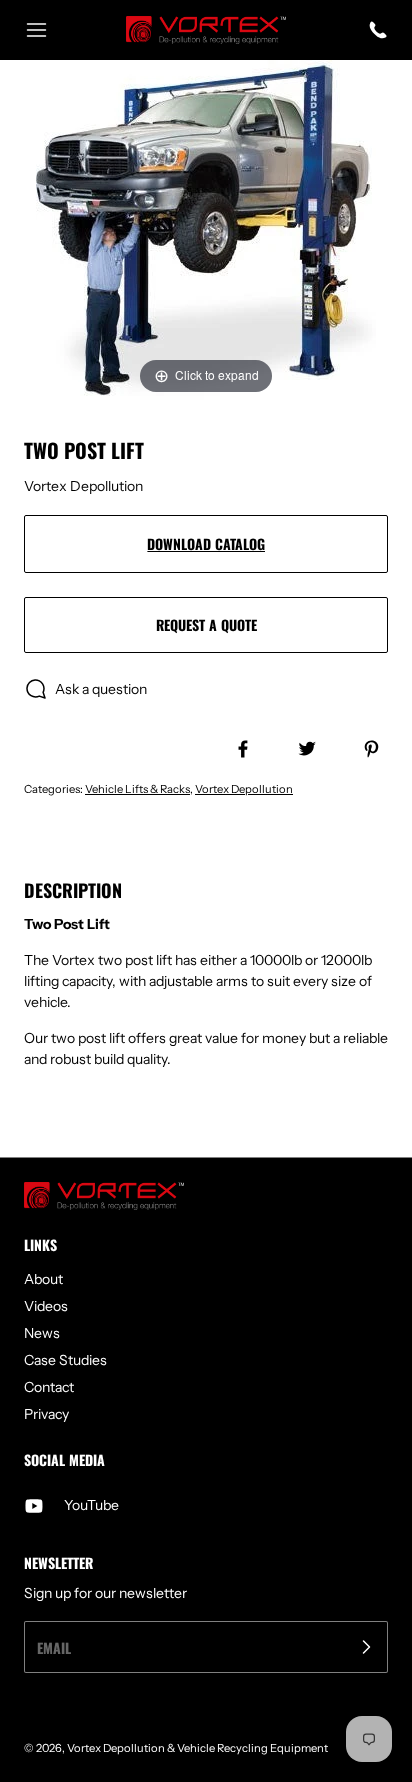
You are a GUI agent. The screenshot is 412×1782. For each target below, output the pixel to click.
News (42, 1333)
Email (54, 1647)
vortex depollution (244, 789)
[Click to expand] (206, 229)
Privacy (46, 1414)
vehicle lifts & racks (137, 789)
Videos (46, 1306)
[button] (46, 30)
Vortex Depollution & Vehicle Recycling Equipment (197, 1748)
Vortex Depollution (83, 486)
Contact (49, 1387)
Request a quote (206, 624)
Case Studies (65, 1360)
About (43, 1279)
